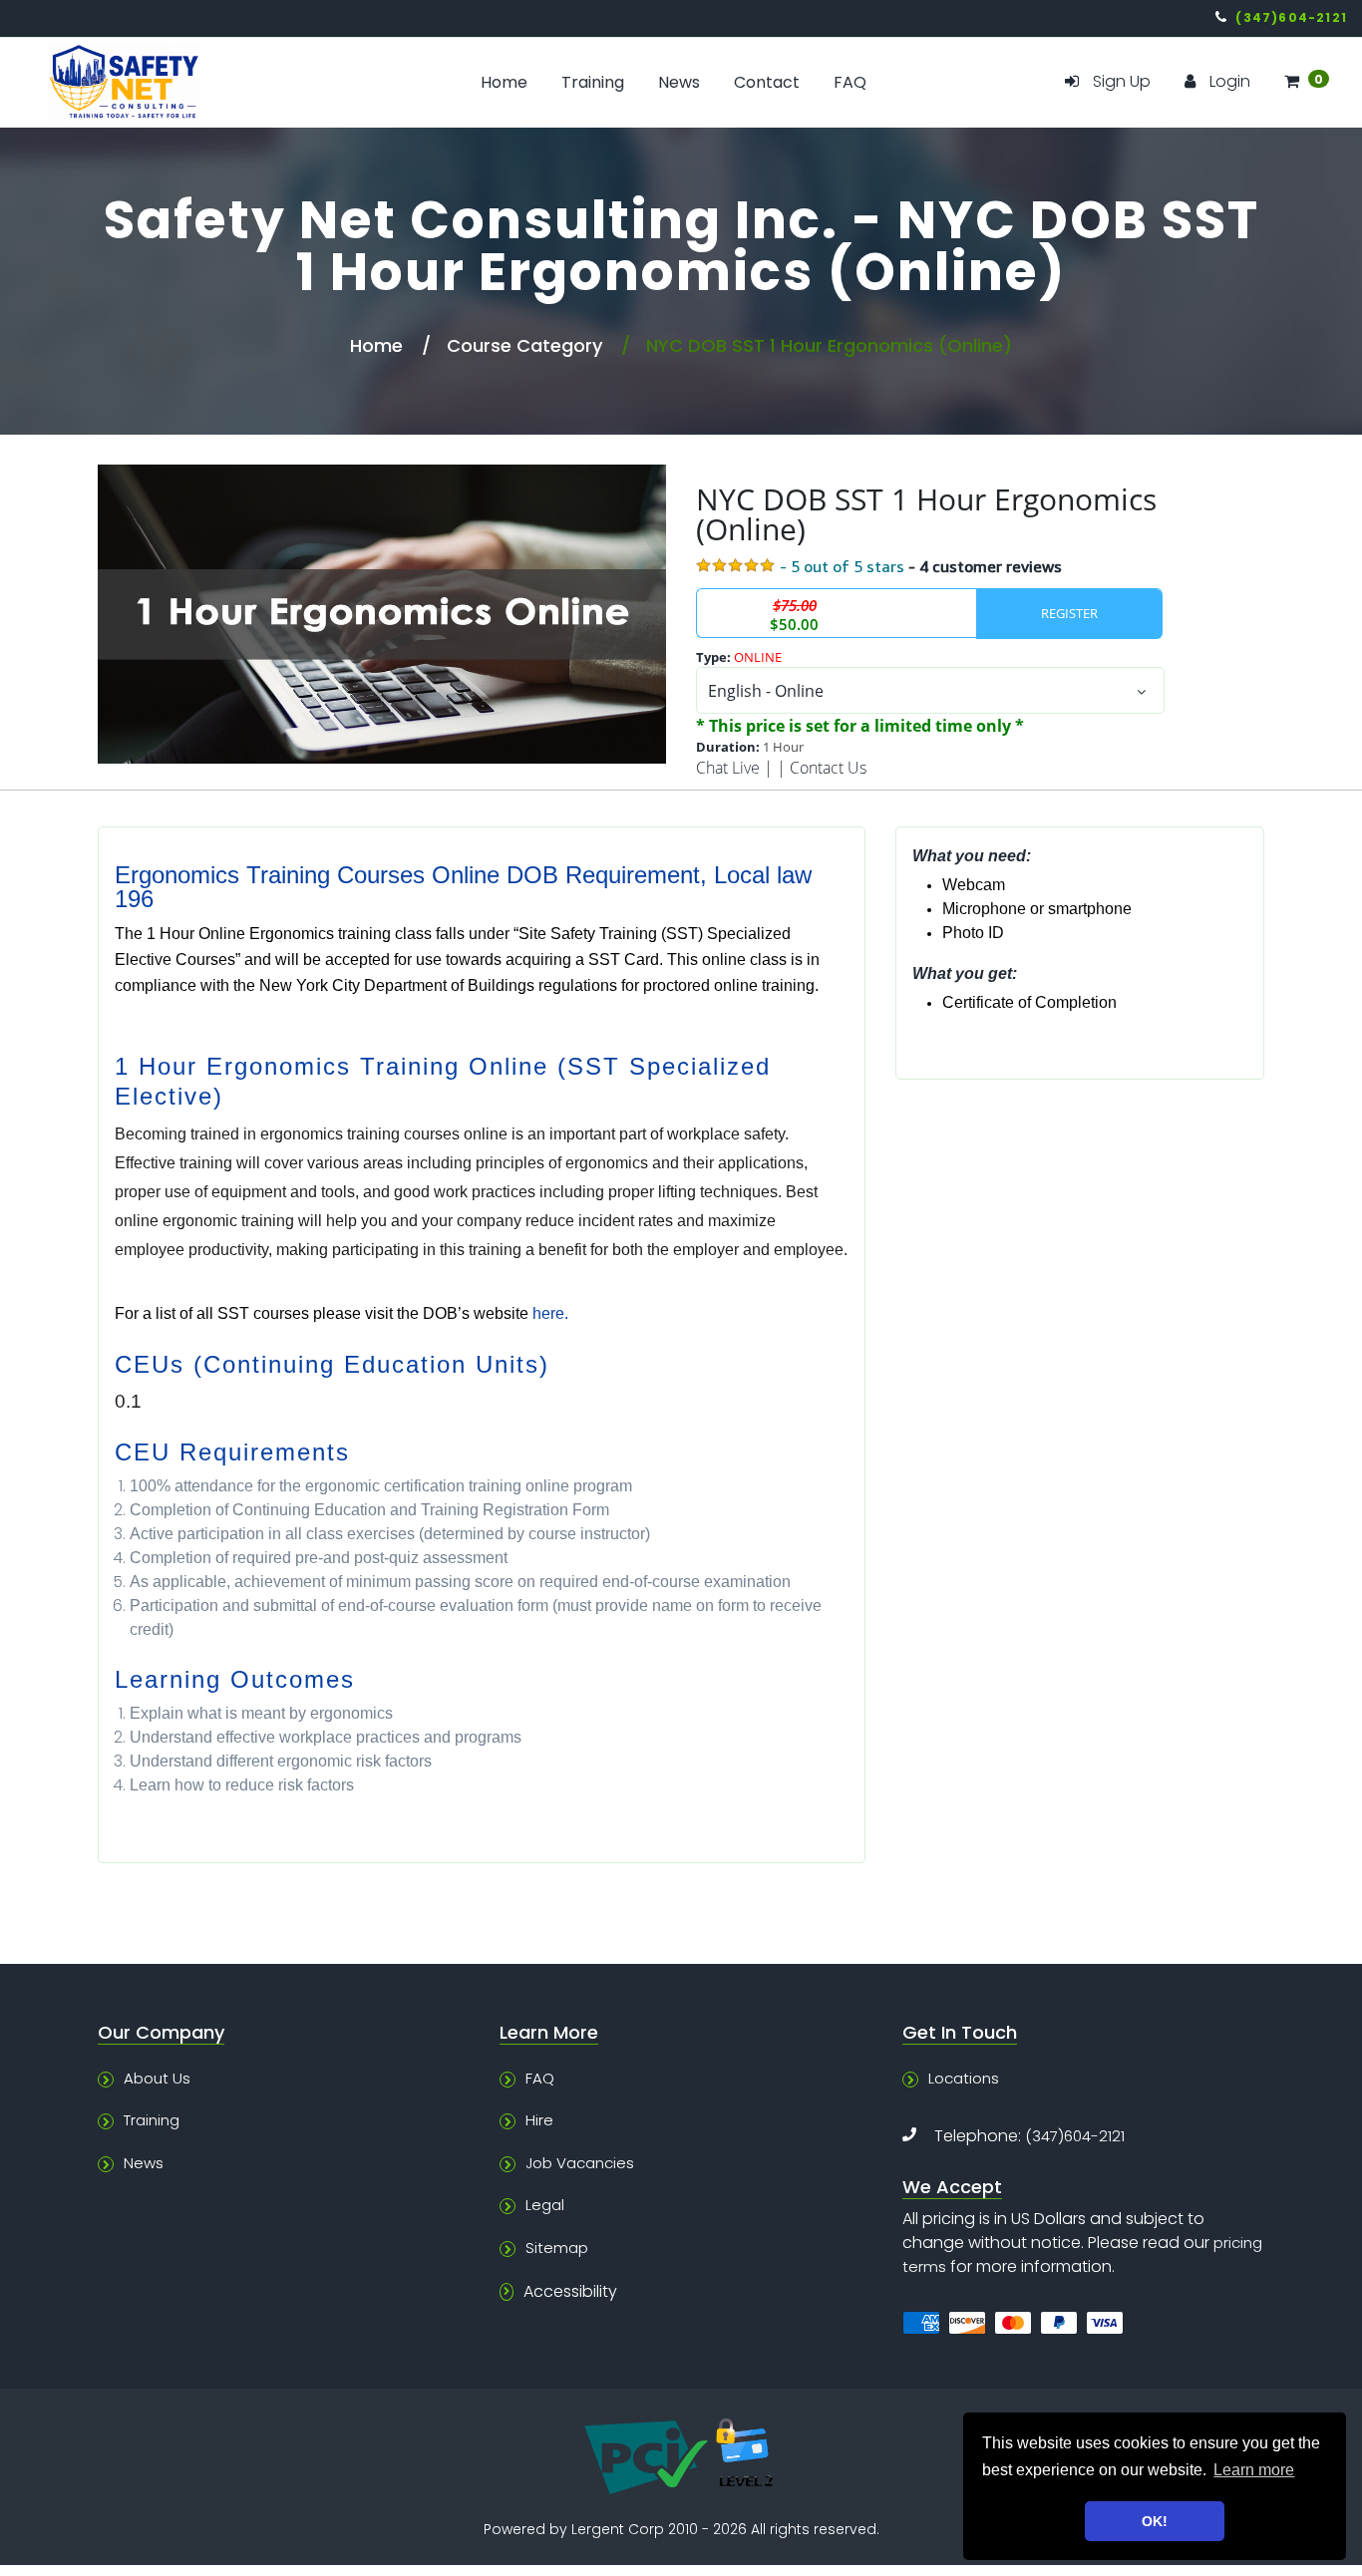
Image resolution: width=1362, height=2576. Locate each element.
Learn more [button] (1254, 2470)
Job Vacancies (580, 2163)
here (548, 1313)
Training (593, 82)
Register (1069, 613)
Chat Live (728, 768)
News (679, 82)
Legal (545, 2205)
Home (504, 82)
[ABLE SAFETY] (170, 82)
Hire (539, 2120)
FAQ (850, 82)
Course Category (524, 345)
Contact (767, 82)
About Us (157, 2078)
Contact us (828, 768)
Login (1230, 81)
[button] (1306, 82)
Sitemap (557, 2248)
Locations (964, 2078)
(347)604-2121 (1075, 2136)
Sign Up (1122, 81)
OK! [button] (1155, 2521)
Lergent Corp (618, 2529)
